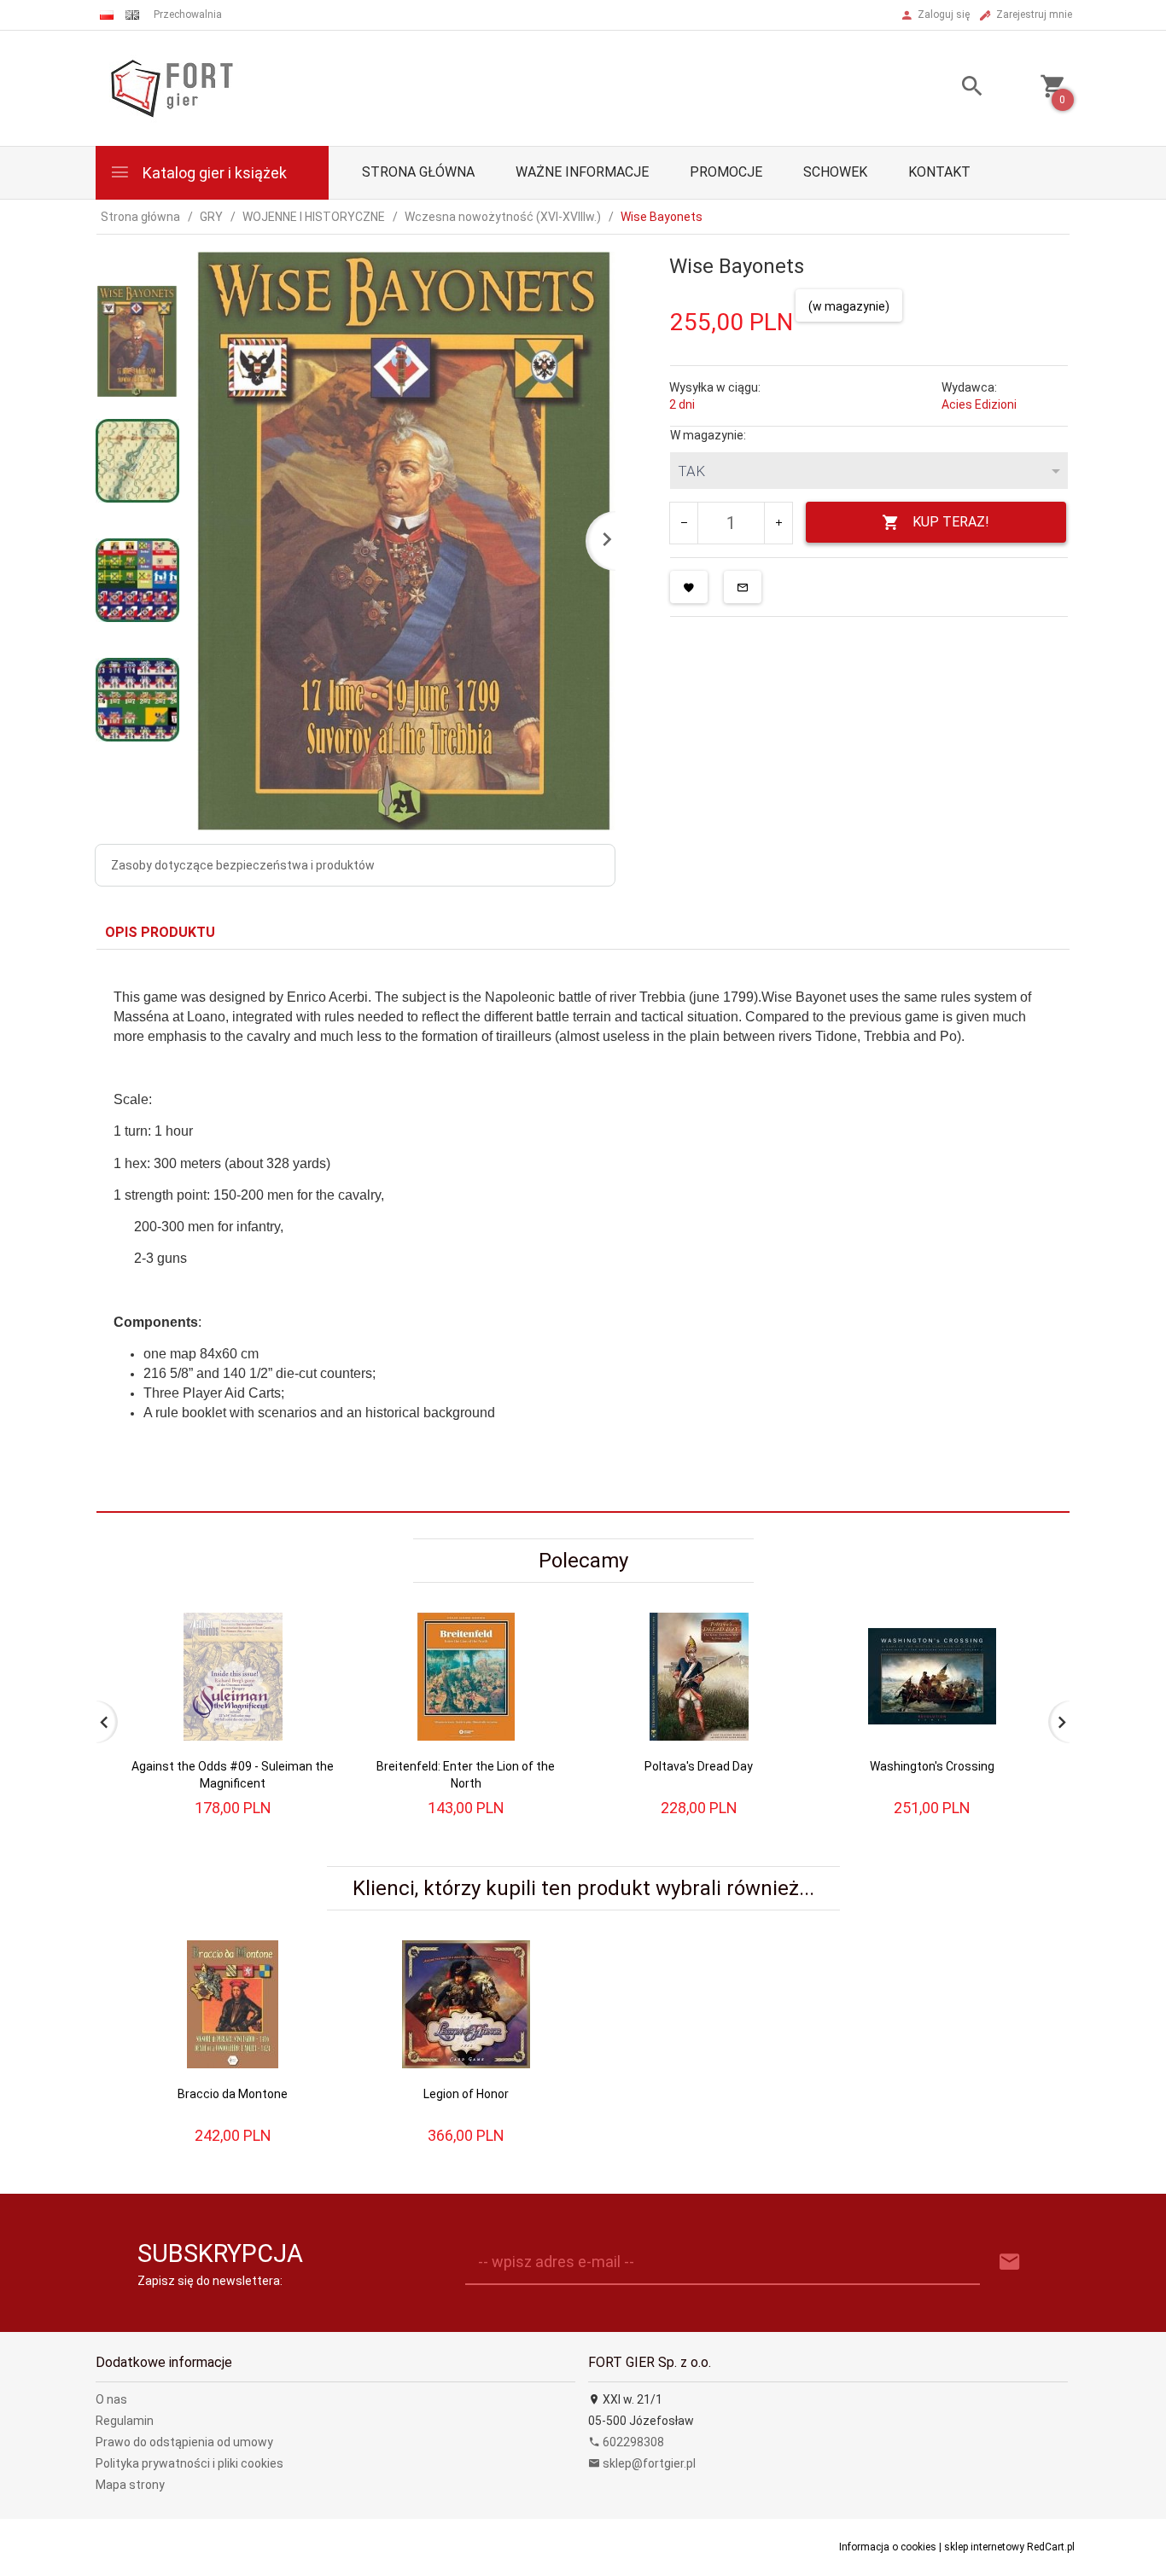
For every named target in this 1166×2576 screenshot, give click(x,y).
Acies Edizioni (979, 404)
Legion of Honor (466, 2094)
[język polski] (107, 15)
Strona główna (418, 172)
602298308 (632, 2442)
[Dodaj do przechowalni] (689, 587)
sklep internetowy (984, 2547)
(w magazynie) (849, 306)
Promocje (726, 172)
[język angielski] (132, 15)
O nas (111, 2399)
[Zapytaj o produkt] (743, 587)
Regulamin (125, 2421)
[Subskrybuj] (1010, 2262)
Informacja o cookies (888, 2547)
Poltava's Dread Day (699, 1766)
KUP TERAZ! (951, 522)
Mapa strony (130, 2485)
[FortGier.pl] (172, 87)
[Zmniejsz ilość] (684, 523)
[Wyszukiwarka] (951, 88)
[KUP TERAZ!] (309, 1669)
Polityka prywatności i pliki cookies (189, 2463)
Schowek (835, 172)
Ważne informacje (582, 172)
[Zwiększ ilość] (778, 523)
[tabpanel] (583, 1231)
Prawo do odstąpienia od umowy (184, 2442)
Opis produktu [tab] (160, 932)
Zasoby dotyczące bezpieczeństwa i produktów (243, 865)
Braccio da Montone (233, 2094)
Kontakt (939, 172)
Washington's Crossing (932, 1766)
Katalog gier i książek (213, 173)
